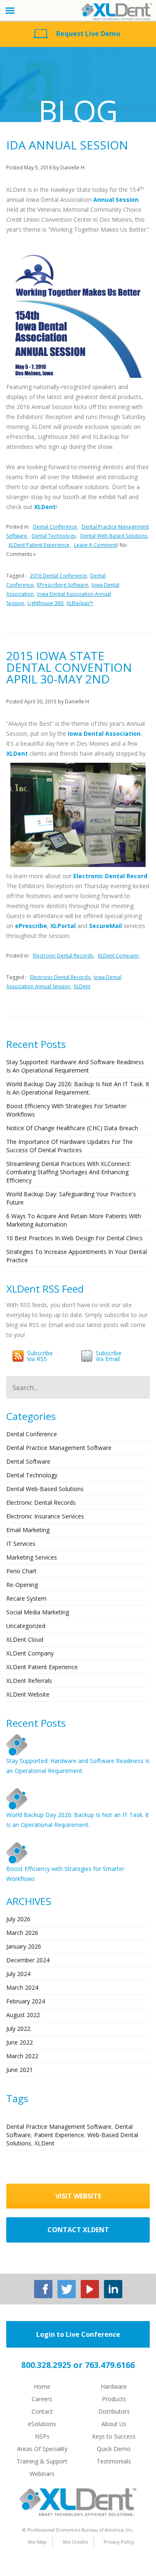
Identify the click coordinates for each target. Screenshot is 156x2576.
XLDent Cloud (25, 1639)
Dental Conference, (56, 527)
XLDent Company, (119, 956)
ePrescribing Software (63, 585)
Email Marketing (28, 1530)
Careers (42, 2399)
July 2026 (18, 1919)
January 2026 (24, 1946)
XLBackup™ (80, 603)
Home (42, 2386)
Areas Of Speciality (42, 2449)
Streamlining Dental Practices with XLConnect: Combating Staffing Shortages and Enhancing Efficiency (69, 1172)
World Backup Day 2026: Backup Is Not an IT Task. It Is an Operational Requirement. (78, 1088)
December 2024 (28, 1960)
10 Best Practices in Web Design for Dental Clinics (74, 1238)
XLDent (45, 507)
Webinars (42, 2474)
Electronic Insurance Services (45, 1516)
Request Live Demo (88, 34)
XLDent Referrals (29, 1681)
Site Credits (75, 2542)
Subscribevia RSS (40, 1356)
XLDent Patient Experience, (40, 545)
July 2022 (18, 2029)
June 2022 (20, 2042)
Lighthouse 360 (45, 603)
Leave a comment (95, 545)
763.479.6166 (110, 2365)
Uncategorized (26, 1626)
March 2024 (22, 1987)
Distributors (114, 2411)
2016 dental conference (58, 576)
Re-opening (22, 1585)
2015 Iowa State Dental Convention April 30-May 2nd (69, 667)
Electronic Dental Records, (64, 956)
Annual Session (116, 200)
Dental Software (28, 1461)
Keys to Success (114, 2436)
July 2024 (18, 1974)
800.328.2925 (46, 2365)
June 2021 (20, 2070)
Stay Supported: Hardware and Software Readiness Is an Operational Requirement (75, 1066)
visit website (78, 2196)
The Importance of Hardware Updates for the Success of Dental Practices (69, 1146)
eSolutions (42, 2424)
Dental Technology (32, 1475)
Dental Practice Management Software (59, 1448)
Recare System (26, 1598)
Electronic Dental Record (110, 876)
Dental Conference (32, 1434)
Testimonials (114, 2461)
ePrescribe (31, 926)
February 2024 (26, 2001)
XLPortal (63, 926)
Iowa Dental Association (104, 733)
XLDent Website (28, 1694)
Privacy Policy (119, 2542)
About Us (114, 2424)
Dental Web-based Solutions (45, 1489)
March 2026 (22, 1933)
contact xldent (78, 2230)
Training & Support (42, 2461)
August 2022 (23, 2015)
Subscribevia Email (109, 1356)
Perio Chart (21, 1571)
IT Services (21, 1544)
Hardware (114, 2386)
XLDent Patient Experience (42, 1667)
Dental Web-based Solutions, (114, 536)
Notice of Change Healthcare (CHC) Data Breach (72, 1128)
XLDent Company (30, 1653)
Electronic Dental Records (60, 977)
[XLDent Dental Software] (116, 12)
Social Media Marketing (38, 1612)
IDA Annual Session (67, 145)
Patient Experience (59, 2135)
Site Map (37, 2542)
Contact (42, 2411)
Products (114, 2399)
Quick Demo (114, 2449)
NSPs (42, 2436)
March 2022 (22, 2056)
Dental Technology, (54, 536)
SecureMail (105, 926)
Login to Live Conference (78, 2334)
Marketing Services (32, 1557)
